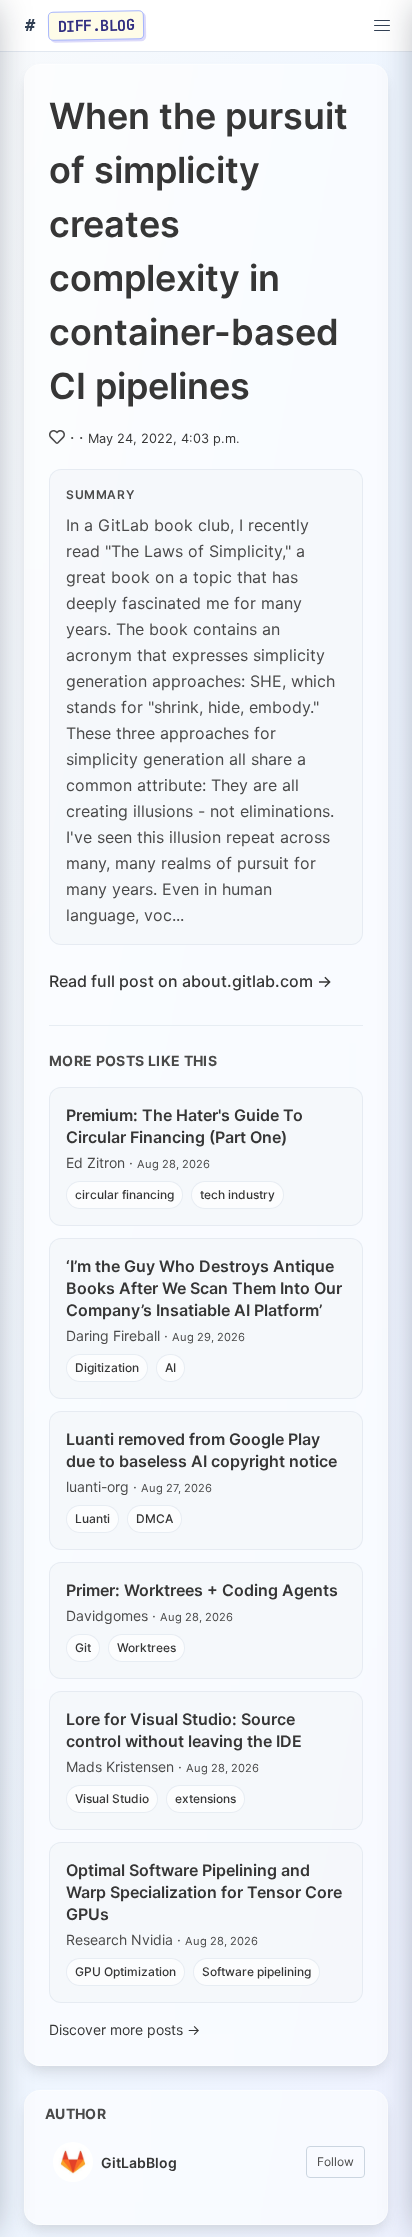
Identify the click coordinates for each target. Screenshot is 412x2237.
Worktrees (146, 1647)
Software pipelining (256, 1971)
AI (170, 1367)
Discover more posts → (124, 2029)
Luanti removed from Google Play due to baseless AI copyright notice (201, 1450)
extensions (205, 1798)
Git (83, 1647)
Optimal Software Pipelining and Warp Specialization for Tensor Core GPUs (204, 1892)
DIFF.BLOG (96, 25)
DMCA (154, 1518)
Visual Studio (112, 1798)
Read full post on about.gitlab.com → (190, 981)
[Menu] (382, 26)
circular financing (124, 1194)
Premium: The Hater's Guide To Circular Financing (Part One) (184, 1126)
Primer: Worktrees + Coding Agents (202, 1590)
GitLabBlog (139, 2162)
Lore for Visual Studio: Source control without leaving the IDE (184, 1730)
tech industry (237, 1194)
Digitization (107, 1367)
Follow (335, 2161)
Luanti (92, 1518)
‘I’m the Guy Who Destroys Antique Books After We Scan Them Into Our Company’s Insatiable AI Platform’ (204, 1288)
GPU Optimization (125, 1971)
